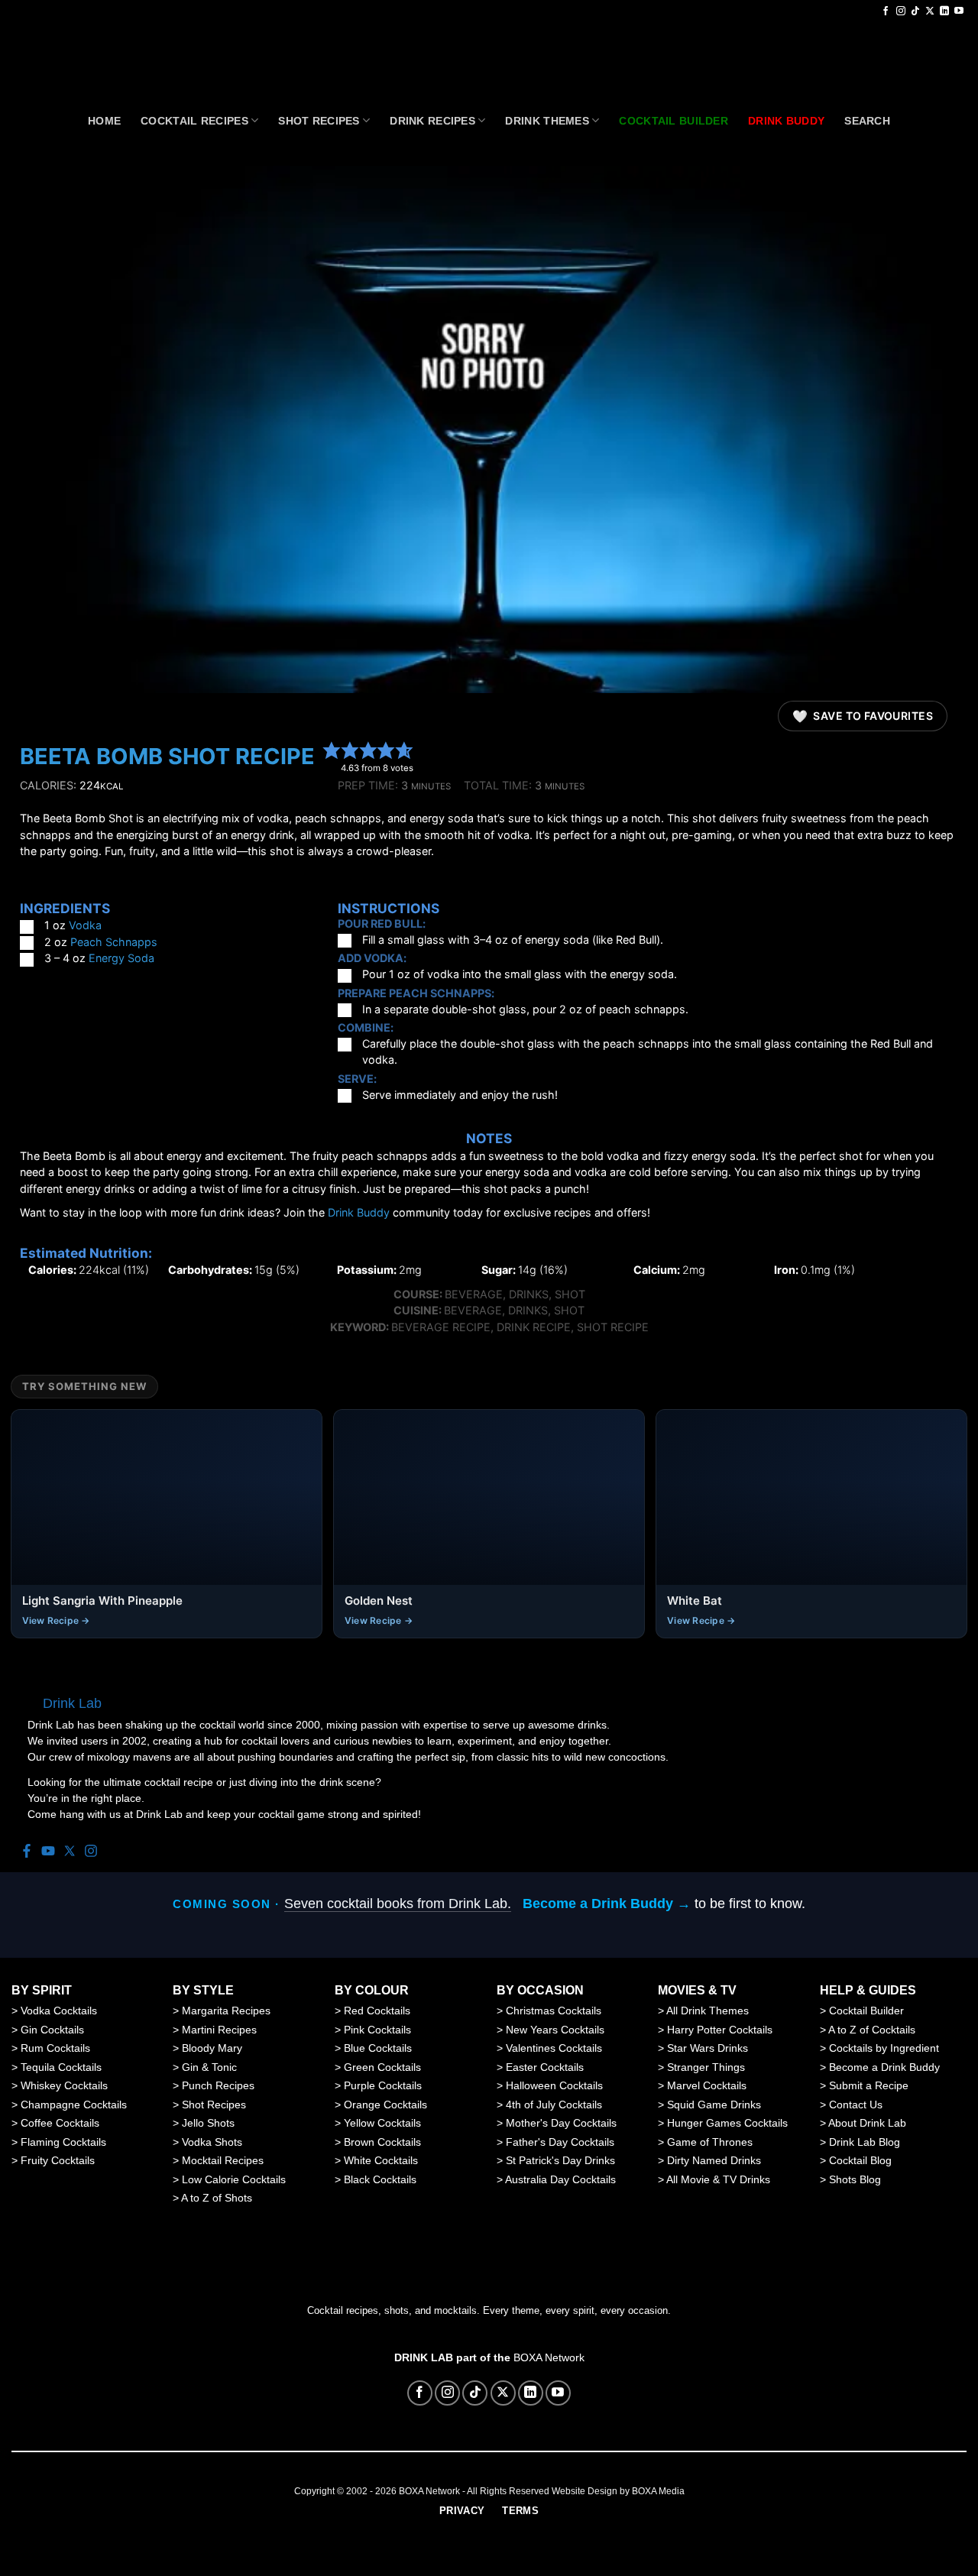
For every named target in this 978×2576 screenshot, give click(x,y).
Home (104, 121)
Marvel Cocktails (707, 2085)
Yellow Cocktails (382, 2123)
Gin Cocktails (52, 2030)
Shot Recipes (319, 121)
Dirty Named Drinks (714, 2160)
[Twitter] (70, 1852)
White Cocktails (381, 2160)
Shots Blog (855, 2179)
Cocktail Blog (860, 2160)
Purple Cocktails (383, 2085)
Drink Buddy (359, 1212)
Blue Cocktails (378, 2048)
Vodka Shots (212, 2142)
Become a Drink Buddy (884, 2067)
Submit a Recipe (869, 2085)
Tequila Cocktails (61, 2067)
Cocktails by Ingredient (884, 2048)
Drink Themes (547, 121)
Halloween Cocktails (554, 2085)
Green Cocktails (382, 2067)
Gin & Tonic (209, 2067)
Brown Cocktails (382, 2142)
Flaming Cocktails (63, 2142)
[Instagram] (91, 1852)
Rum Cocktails (55, 2048)
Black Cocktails (380, 2179)
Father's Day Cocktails (560, 2142)
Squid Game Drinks (714, 2105)
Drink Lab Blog (865, 2142)
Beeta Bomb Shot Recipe (167, 756)
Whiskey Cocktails (64, 2085)
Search (867, 121)
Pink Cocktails (377, 2030)
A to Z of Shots (217, 2198)
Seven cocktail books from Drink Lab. (398, 1904)
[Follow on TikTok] (915, 11)
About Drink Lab (867, 2123)
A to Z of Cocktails (872, 2030)
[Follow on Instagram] (901, 11)
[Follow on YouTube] (959, 11)
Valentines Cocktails (554, 2048)
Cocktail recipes (194, 121)
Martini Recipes (219, 2030)
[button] (332, 750)
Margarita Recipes (226, 2011)
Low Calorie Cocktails (234, 2179)
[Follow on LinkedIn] (944, 11)
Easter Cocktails (545, 2067)
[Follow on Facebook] (886, 11)
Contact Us (856, 2105)
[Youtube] (48, 1852)
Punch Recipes (218, 2085)
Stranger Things (706, 2067)
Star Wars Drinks (708, 2048)
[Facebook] (27, 1852)
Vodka (85, 925)
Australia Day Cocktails (560, 2179)
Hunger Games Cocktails (727, 2123)
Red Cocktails (377, 2011)
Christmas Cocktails (554, 2011)
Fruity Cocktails (58, 2160)
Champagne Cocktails (74, 2105)
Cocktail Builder (866, 2011)
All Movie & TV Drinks (718, 2179)
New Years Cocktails (555, 2030)
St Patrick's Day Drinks (560, 2160)
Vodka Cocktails (59, 2011)
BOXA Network (549, 2357)
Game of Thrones (710, 2142)
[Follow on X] (930, 11)
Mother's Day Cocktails (561, 2123)
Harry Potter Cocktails (720, 2030)
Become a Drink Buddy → (607, 1904)
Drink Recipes (432, 121)
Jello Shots (208, 2123)
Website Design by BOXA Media (618, 2491)
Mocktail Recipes (223, 2160)
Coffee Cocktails (60, 2123)
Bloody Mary (212, 2048)
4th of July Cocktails (554, 2105)
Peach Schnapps (114, 942)
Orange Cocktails (385, 2105)
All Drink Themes (708, 2011)
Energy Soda (121, 958)
